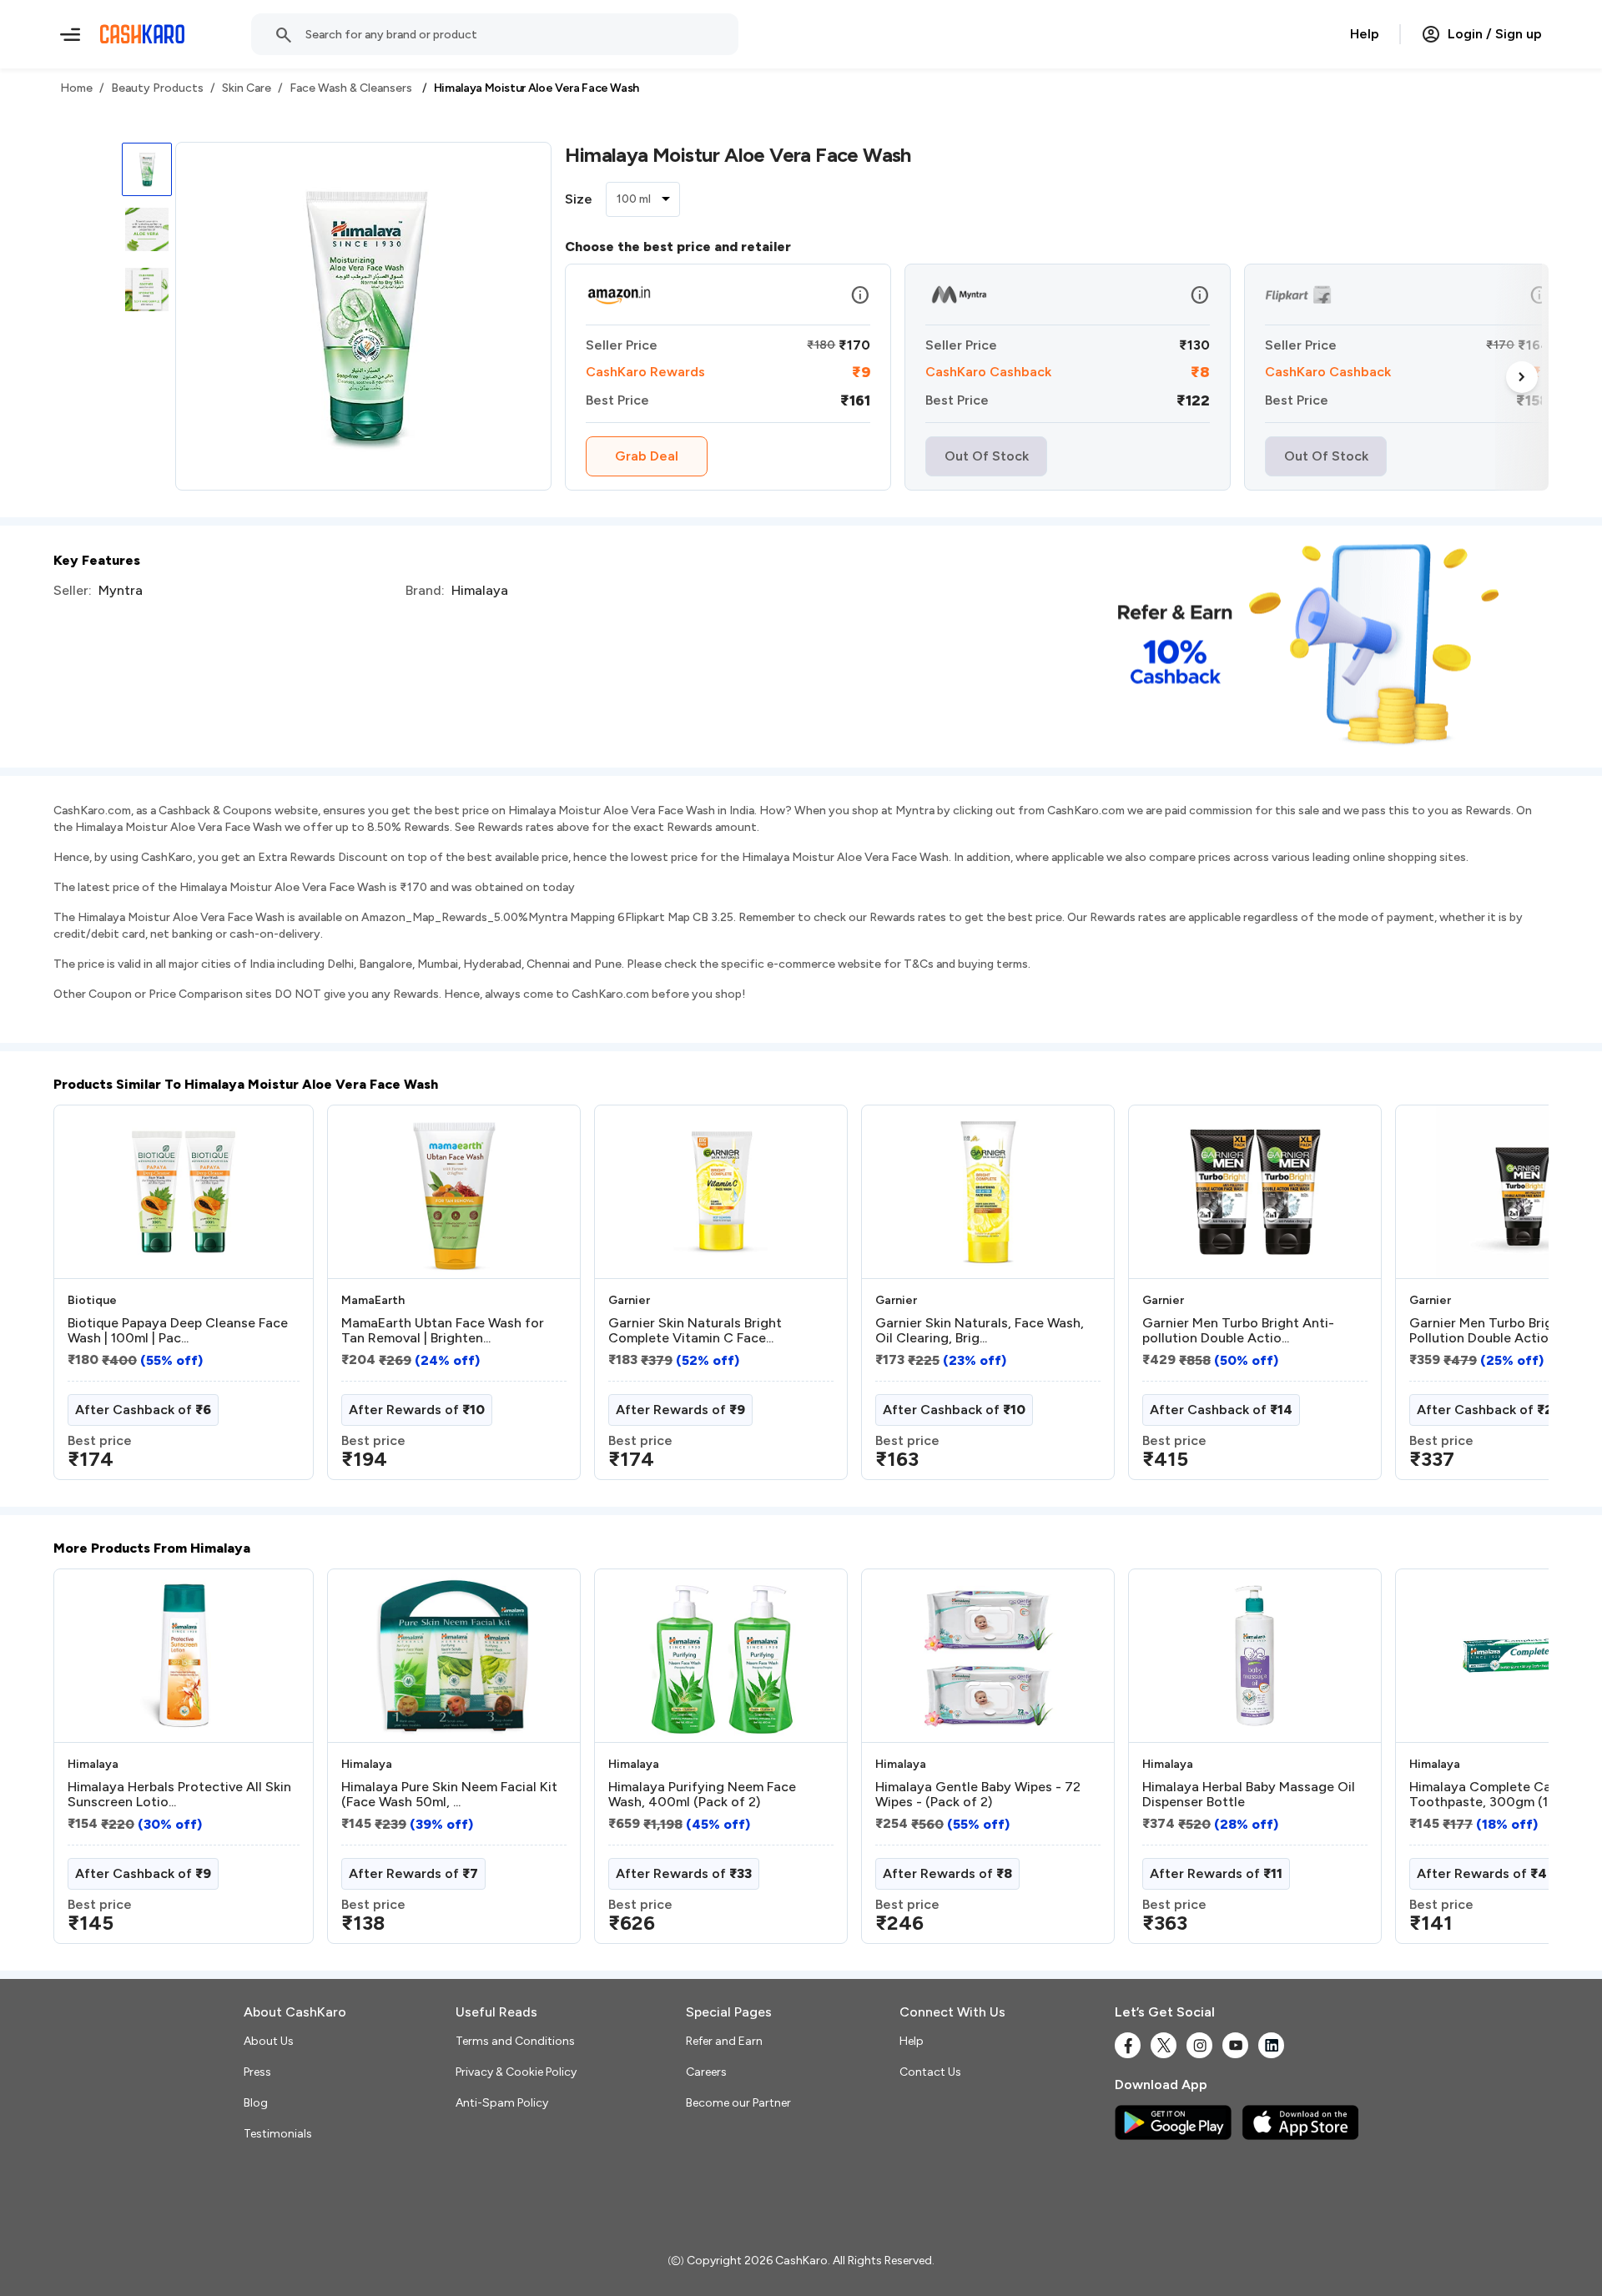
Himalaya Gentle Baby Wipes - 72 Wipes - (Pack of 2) (978, 1795)
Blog (256, 2103)
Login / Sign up (1495, 34)
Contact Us (930, 2072)
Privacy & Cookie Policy (516, 2072)
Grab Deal (647, 456)
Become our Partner (738, 2103)
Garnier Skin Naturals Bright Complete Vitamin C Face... (695, 1331)
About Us (269, 2041)
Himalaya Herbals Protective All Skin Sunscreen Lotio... (179, 1795)
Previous (88, 1299)
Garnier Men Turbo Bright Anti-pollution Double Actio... (1238, 1331)
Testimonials (278, 2134)
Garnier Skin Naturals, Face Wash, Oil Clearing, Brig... (980, 1331)
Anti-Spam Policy (502, 2103)
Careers (706, 2072)
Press (257, 2072)
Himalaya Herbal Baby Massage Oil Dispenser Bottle (1249, 1795)
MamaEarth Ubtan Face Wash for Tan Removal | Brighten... (443, 1331)
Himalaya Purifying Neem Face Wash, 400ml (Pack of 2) (702, 1795)
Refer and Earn (724, 2041)
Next (1522, 377)
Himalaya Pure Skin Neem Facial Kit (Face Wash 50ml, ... (449, 1795)
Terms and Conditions (515, 2041)
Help (1365, 34)
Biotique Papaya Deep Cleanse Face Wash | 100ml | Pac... (178, 1331)
